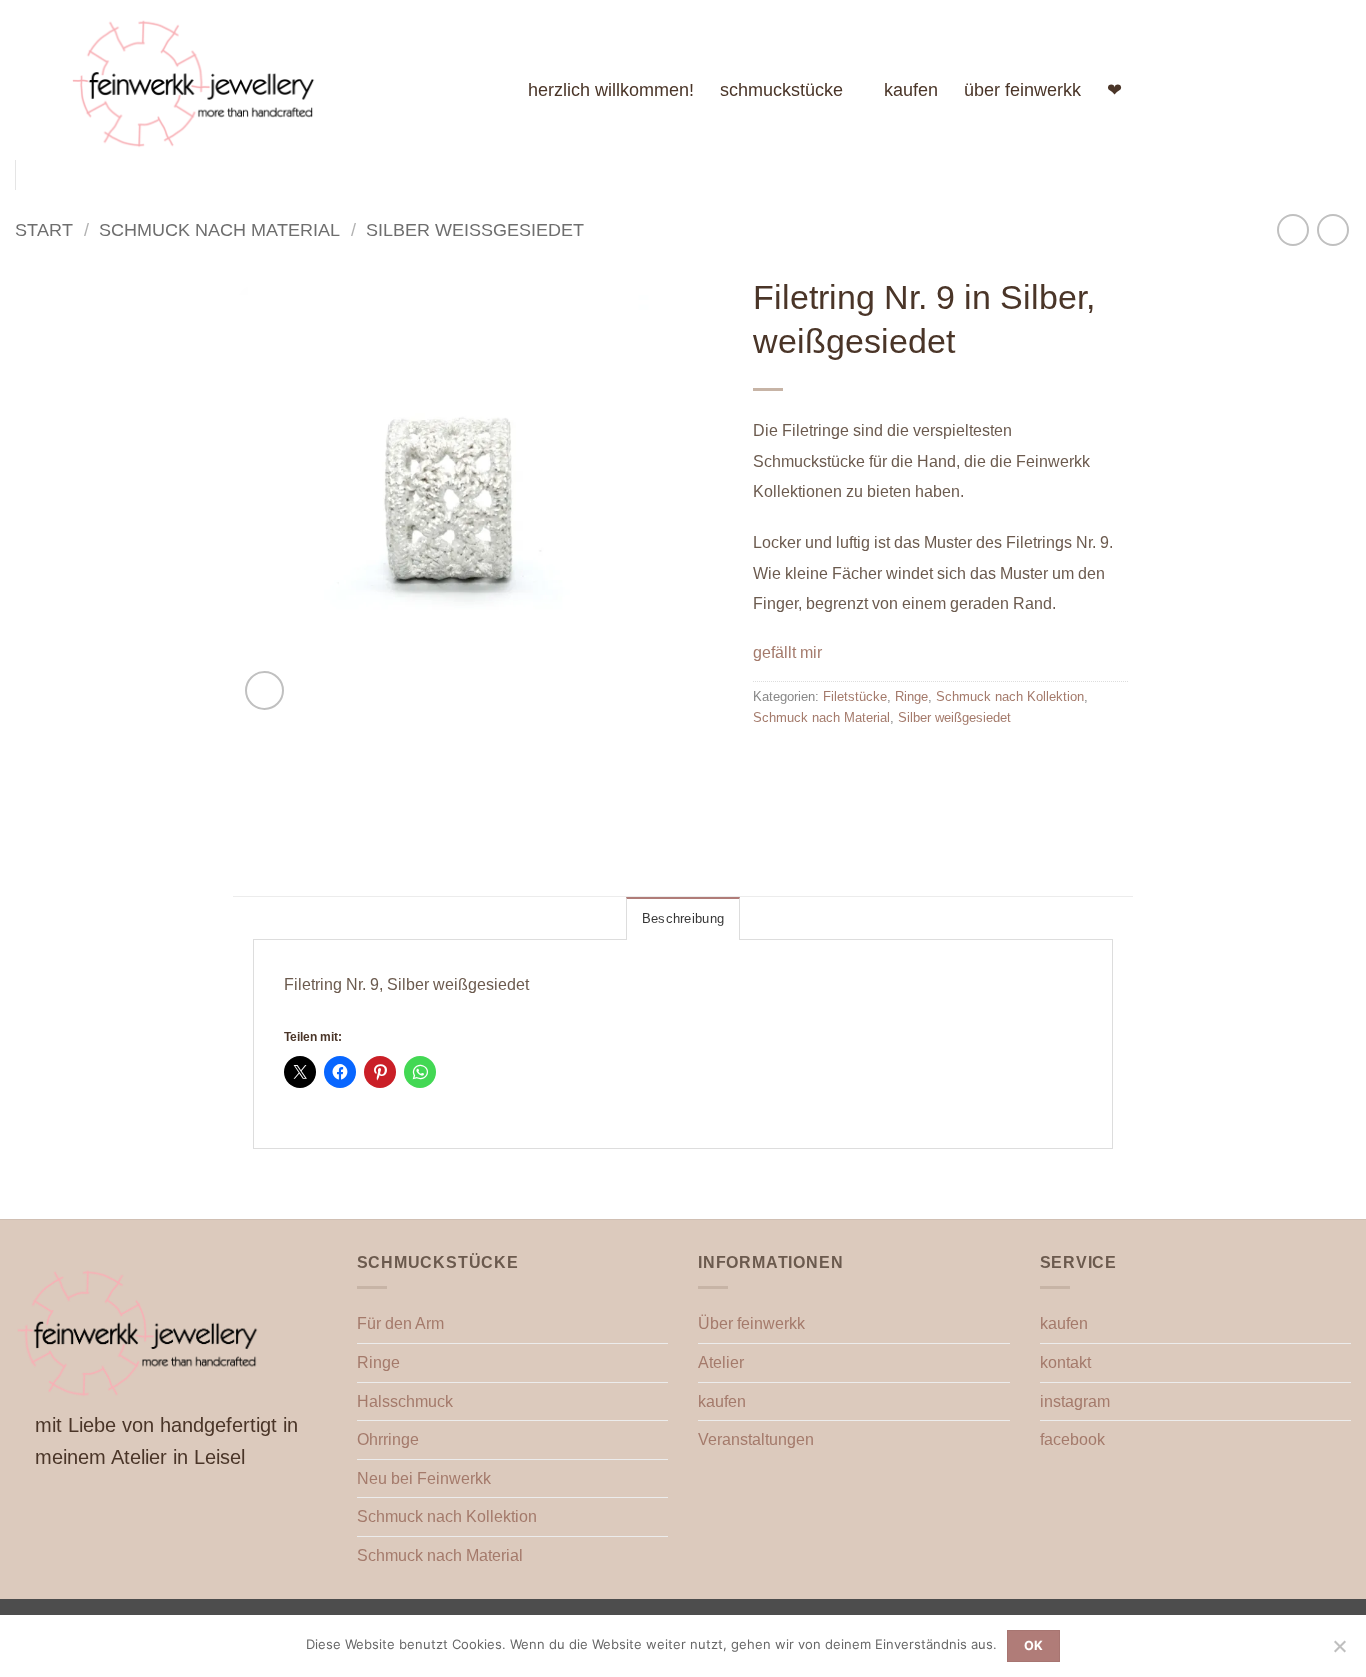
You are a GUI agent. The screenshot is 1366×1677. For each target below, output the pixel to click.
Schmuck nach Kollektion (1010, 696)
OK (1034, 1645)
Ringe (911, 696)
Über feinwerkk (751, 1323)
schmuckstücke (781, 90)
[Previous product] (1332, 229)
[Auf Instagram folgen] (1236, 90)
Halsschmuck (405, 1401)
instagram (1075, 1401)
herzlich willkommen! (611, 90)
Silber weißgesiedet (475, 229)
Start (44, 229)
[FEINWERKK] (284, 80)
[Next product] (1292, 229)
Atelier (721, 1362)
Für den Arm (400, 1323)
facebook (1072, 1439)
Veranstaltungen (756, 1439)
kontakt (1065, 1362)
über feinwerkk (1022, 90)
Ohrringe (388, 1439)
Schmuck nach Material (219, 229)
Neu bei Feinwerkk (424, 1478)
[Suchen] (1285, 89)
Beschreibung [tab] (683, 918)
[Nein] (1339, 1652)
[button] (264, 690)
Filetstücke (855, 696)
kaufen (911, 90)
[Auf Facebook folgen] (1210, 90)
